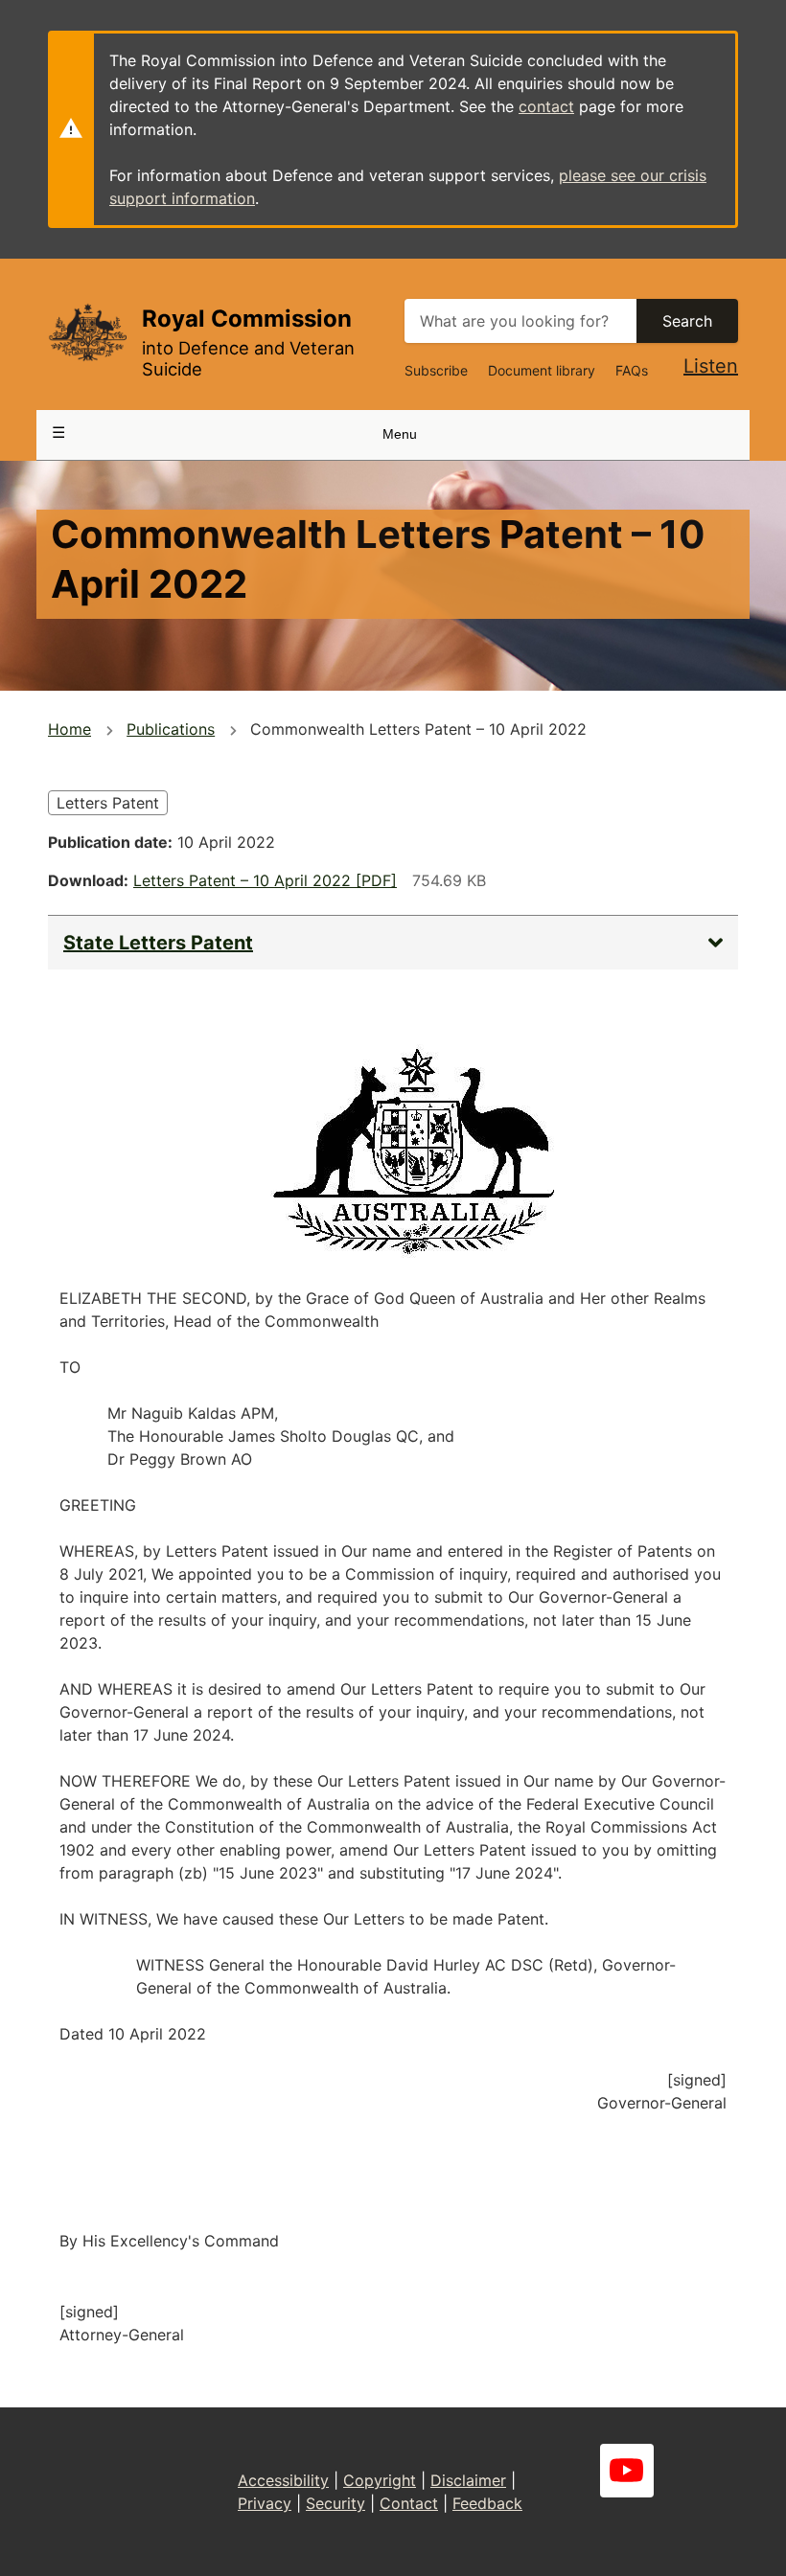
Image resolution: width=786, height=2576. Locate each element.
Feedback (487, 2503)
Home (69, 729)
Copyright (380, 2480)
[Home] (87, 332)
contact (546, 106)
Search (687, 321)
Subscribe (436, 370)
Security (335, 2503)
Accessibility (283, 2480)
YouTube (627, 2471)
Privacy (265, 2503)
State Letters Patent (158, 943)
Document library (542, 370)
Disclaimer (468, 2480)
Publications (171, 729)
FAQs (632, 370)
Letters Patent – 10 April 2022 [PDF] (265, 880)
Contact (409, 2503)
